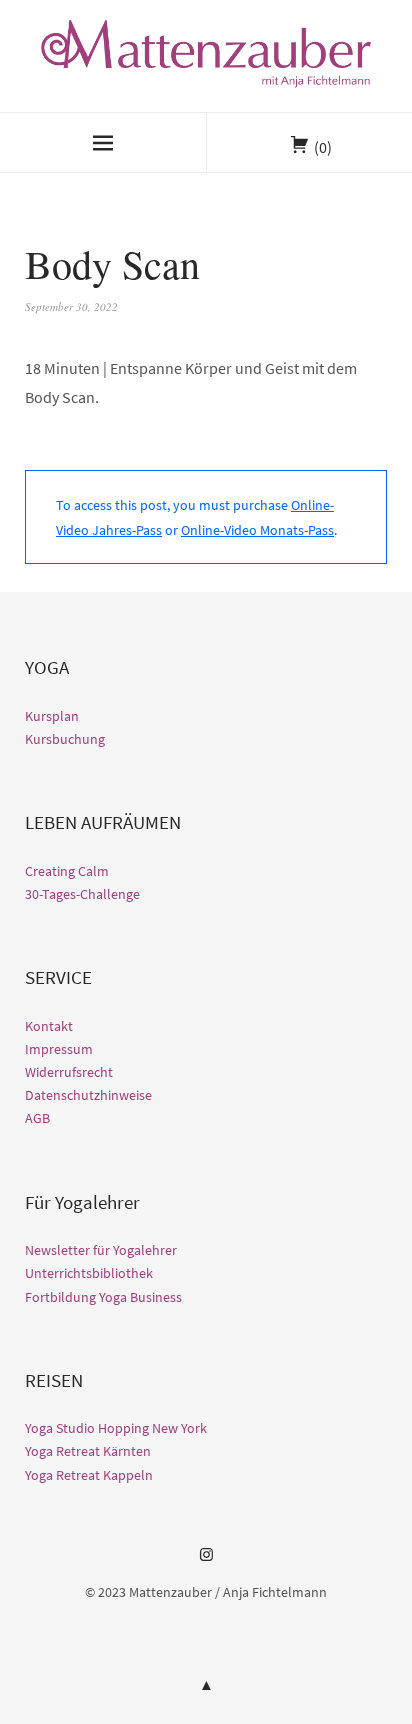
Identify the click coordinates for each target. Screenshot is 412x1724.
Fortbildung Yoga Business (103, 1297)
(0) (323, 147)
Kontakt (49, 1026)
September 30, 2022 (71, 306)
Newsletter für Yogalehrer (101, 1250)
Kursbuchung (65, 739)
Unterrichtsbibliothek (89, 1273)
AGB (37, 1118)
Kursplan (52, 716)
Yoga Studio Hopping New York (116, 1428)
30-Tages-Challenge (82, 894)
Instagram (206, 1562)
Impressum (59, 1049)
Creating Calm (67, 871)
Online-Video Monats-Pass (257, 530)
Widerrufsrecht (69, 1072)
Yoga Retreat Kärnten (88, 1451)
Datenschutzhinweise (88, 1095)
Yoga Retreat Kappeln (89, 1475)
